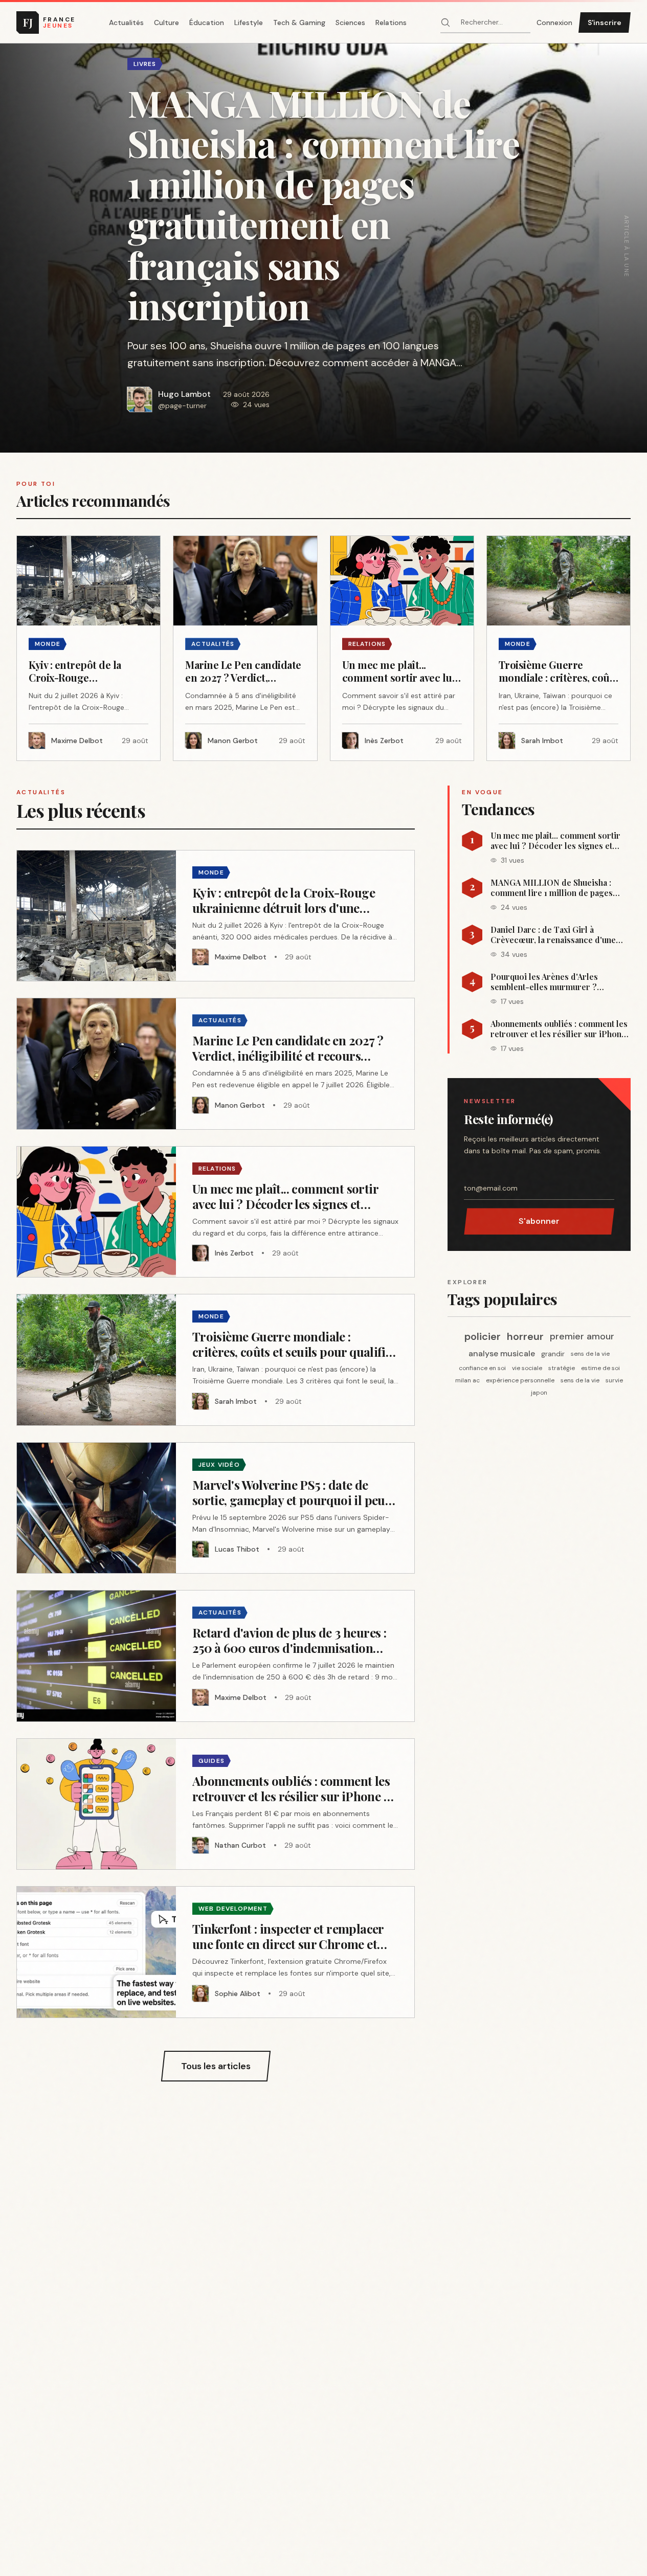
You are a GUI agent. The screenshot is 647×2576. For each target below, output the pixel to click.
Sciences (350, 23)
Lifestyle (249, 23)
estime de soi (600, 1368)
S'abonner (539, 1221)
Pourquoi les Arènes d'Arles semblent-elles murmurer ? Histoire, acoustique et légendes (553, 982)
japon (539, 1393)
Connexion (554, 23)
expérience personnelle (520, 1380)
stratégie (562, 1368)
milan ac (467, 1380)
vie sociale (527, 1368)
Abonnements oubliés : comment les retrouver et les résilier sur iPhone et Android (559, 1029)
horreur (525, 1336)
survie (614, 1380)
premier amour (582, 1336)
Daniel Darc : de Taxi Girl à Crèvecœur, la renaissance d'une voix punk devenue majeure (553, 935)
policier (483, 1336)
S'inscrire (605, 23)
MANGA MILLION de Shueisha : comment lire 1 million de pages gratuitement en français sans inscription (552, 888)
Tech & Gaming (299, 23)
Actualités (126, 23)
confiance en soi (482, 1368)
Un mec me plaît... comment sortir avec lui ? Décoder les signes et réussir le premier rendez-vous (555, 841)
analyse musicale (502, 1353)
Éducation (207, 23)
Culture (166, 23)
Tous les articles (216, 2066)
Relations (391, 23)
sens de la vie (590, 1354)
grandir (553, 1354)
